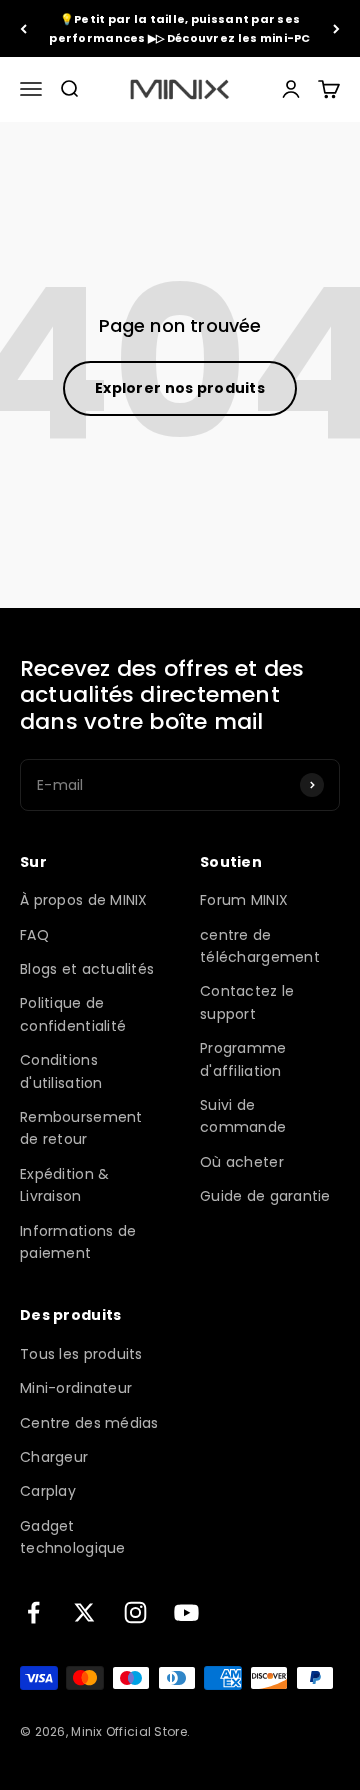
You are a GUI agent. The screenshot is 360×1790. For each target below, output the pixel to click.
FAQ (34, 935)
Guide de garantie (265, 1196)
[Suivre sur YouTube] (186, 1612)
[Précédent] (23, 28)
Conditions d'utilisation (61, 1071)
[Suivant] (336, 28)
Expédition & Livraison (64, 1185)
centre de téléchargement (260, 946)
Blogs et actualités (87, 969)
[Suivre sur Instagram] (135, 1612)
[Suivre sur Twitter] (84, 1612)
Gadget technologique (73, 1537)
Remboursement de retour (81, 1128)
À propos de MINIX (84, 900)
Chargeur (54, 1457)
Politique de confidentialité (73, 1014)
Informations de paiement (78, 1242)
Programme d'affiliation (243, 1059)
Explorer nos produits (180, 388)
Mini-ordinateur (76, 1388)
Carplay (48, 1491)
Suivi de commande (243, 1116)
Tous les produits (81, 1354)
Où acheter (242, 1162)
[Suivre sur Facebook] (33, 1612)
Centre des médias (89, 1423)
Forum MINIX (244, 900)
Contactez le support (247, 1002)
